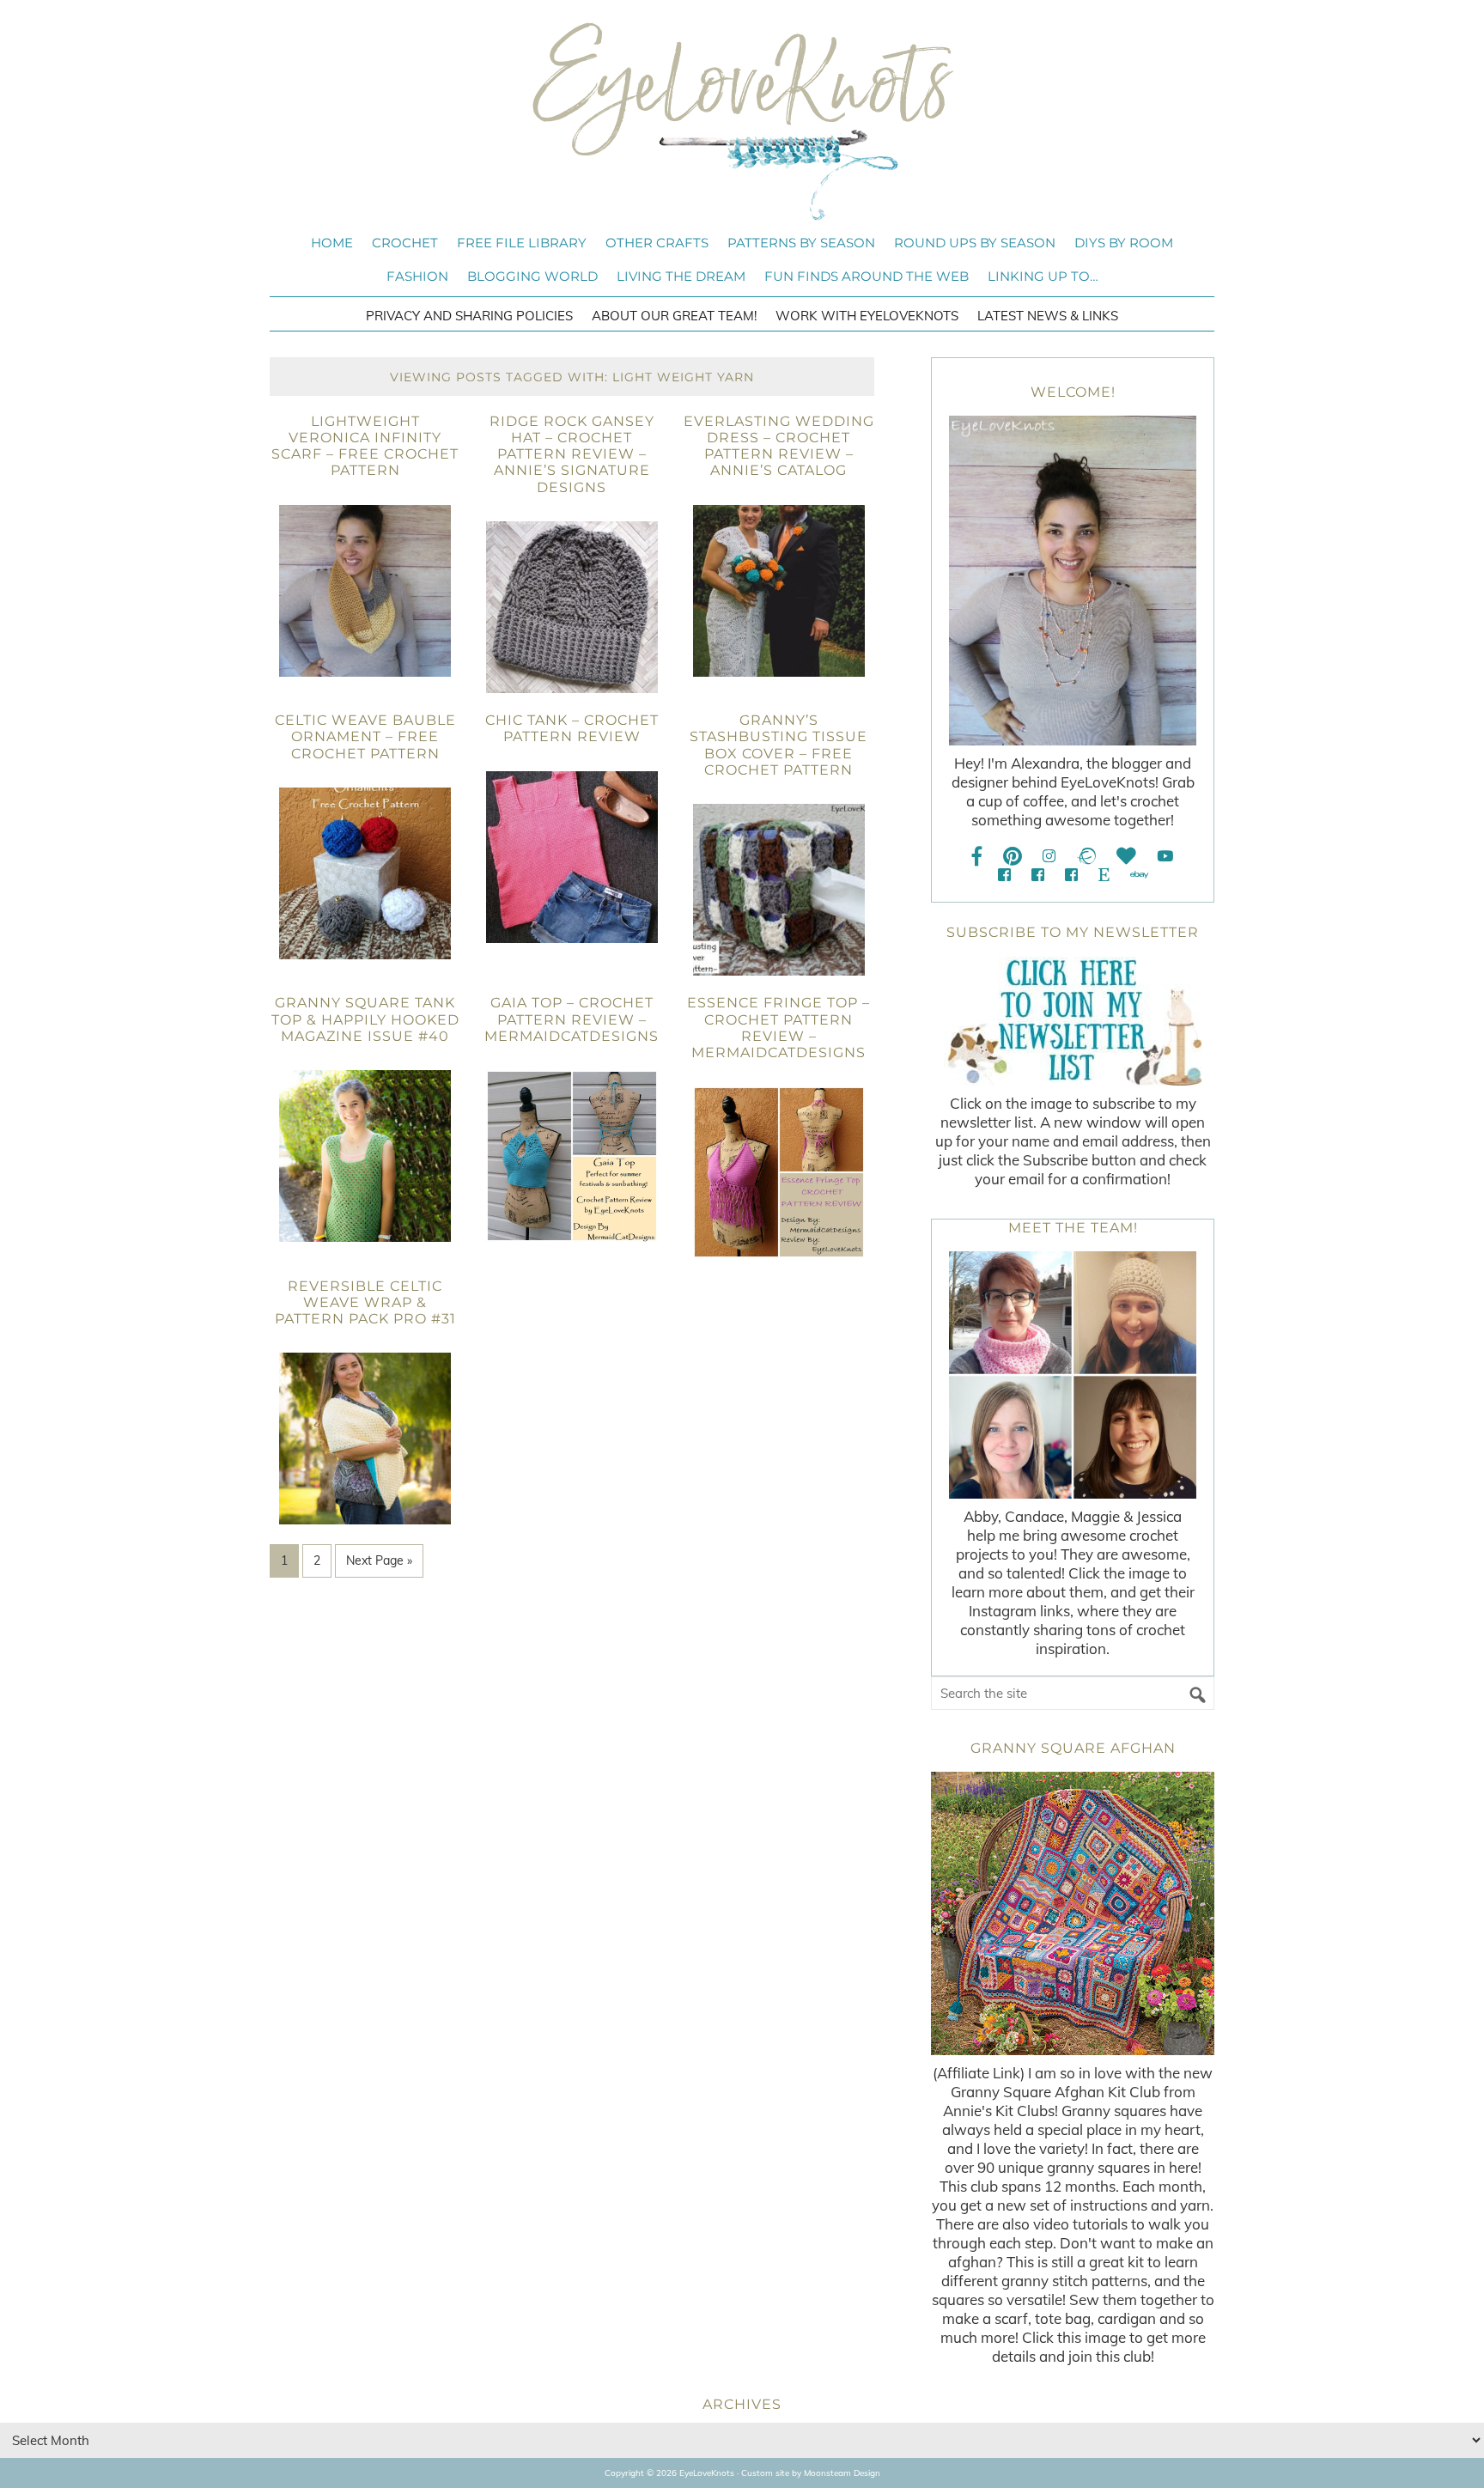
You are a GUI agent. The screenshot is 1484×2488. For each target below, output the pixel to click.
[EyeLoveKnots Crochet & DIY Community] (1004, 875)
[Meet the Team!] (1073, 1375)
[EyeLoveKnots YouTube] (1165, 856)
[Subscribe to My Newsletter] (1073, 1021)
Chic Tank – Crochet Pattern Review (572, 728)
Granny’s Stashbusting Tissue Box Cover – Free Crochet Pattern (778, 745)
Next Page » (379, 1560)
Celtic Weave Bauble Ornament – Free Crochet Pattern (365, 736)
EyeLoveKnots (742, 121)
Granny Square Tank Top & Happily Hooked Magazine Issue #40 (365, 1019)
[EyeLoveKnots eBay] (1139, 875)
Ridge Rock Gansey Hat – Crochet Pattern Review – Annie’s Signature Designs (572, 454)
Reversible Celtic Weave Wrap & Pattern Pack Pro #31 (365, 1302)
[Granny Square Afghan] (1073, 1913)
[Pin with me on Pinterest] (1013, 856)
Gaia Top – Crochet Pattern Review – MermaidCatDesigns (572, 1019)
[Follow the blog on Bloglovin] (1126, 856)
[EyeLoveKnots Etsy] (1104, 875)
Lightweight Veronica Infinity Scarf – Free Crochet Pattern (365, 446)
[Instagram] (1049, 856)
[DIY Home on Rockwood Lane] (1038, 875)
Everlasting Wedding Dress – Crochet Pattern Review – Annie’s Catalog (779, 446)
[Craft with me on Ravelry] (1086, 856)
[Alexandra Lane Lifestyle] (1071, 875)
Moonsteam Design (842, 2473)
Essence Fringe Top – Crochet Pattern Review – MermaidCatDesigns (778, 1028)
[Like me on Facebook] (977, 856)
